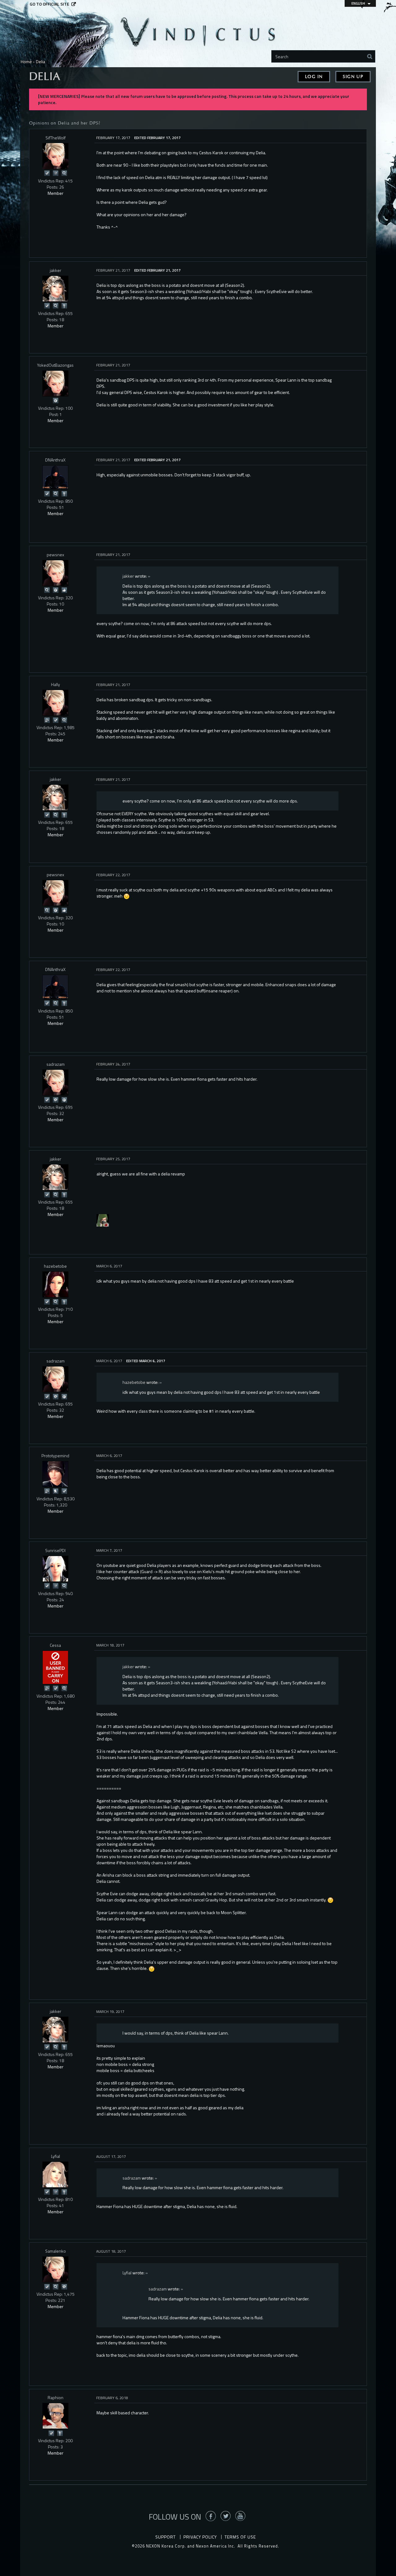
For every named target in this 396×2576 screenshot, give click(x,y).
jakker (56, 270)
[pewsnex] (55, 573)
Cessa (55, 1645)
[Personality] (64, 305)
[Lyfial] (55, 2175)
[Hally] (55, 703)
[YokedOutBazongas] (55, 383)
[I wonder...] (64, 173)
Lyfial (56, 2156)
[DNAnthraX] (55, 477)
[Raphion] (55, 2416)
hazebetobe (55, 1266)
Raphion (56, 2397)
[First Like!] (64, 590)
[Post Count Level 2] (55, 1099)
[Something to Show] (47, 720)
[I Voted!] (47, 173)
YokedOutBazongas (55, 365)
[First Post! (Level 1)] (55, 400)
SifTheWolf (56, 138)
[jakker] (55, 289)
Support (166, 2537)
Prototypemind (55, 1456)
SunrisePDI (55, 1550)
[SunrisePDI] (55, 1569)
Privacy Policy (200, 2537)
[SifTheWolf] (55, 156)
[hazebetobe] (55, 1284)
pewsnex (55, 555)
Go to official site (49, 4)
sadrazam (56, 1064)
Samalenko (56, 2251)
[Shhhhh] (55, 1491)
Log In (314, 77)
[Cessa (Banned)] (55, 1667)
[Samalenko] (55, 2269)
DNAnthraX (55, 460)
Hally (56, 684)
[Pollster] (55, 173)
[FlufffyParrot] (103, 1220)
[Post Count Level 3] (64, 2286)
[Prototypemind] (55, 1474)
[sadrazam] (55, 1082)
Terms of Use (240, 2537)
